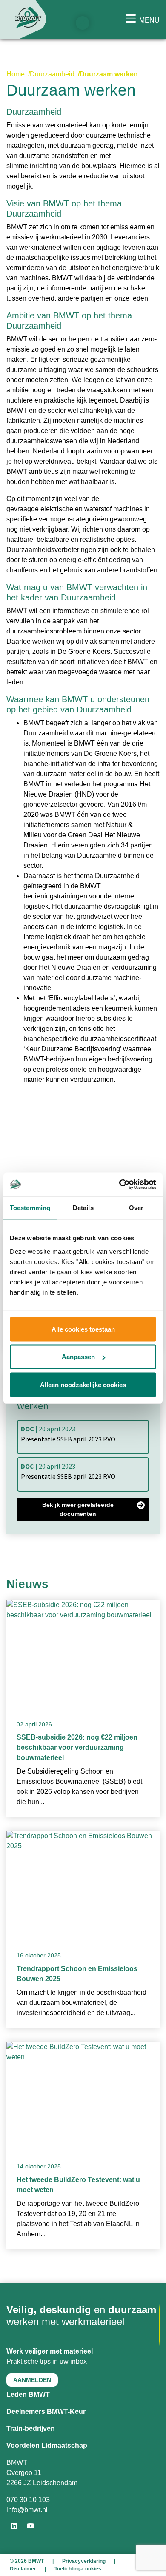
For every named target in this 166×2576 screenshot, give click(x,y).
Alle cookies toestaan (83, 1329)
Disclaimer (23, 2569)
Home (16, 74)
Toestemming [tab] (30, 1208)
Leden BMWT (28, 2394)
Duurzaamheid (52, 74)
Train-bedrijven (31, 2428)
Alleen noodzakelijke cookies (83, 1384)
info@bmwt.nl (27, 2510)
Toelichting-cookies (78, 2569)
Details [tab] (83, 1208)
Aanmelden (32, 2380)
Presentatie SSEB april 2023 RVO (68, 1434)
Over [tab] (136, 1208)
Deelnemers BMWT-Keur (46, 2411)
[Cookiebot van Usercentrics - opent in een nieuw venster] (119, 1184)
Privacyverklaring (84, 2561)
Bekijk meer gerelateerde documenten (78, 1509)
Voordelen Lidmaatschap (47, 2445)
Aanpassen (78, 1357)
